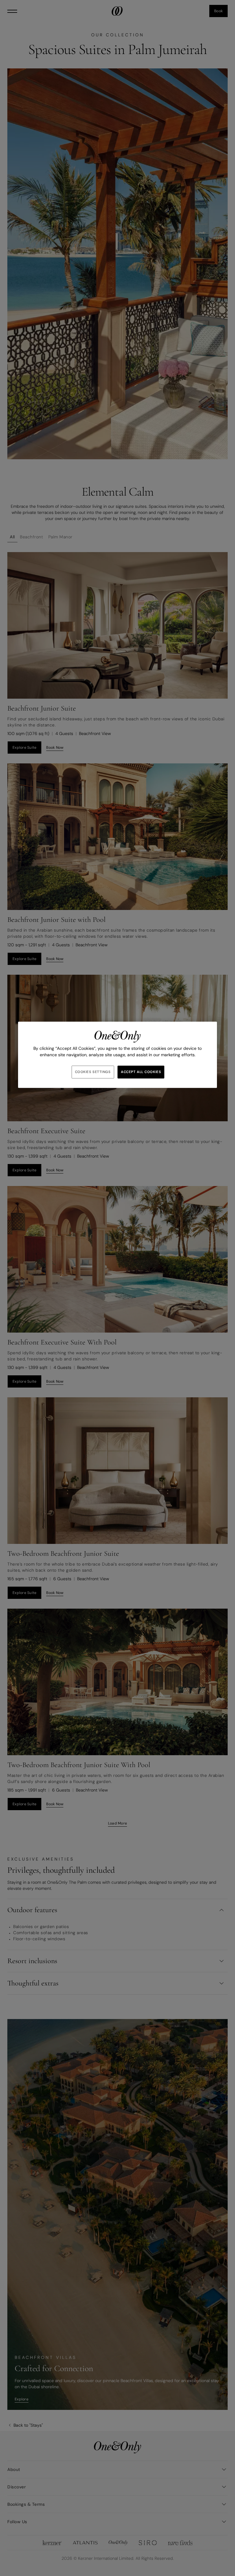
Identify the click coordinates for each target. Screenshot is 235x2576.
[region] (117, 1055)
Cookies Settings (93, 1072)
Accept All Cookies (141, 1072)
